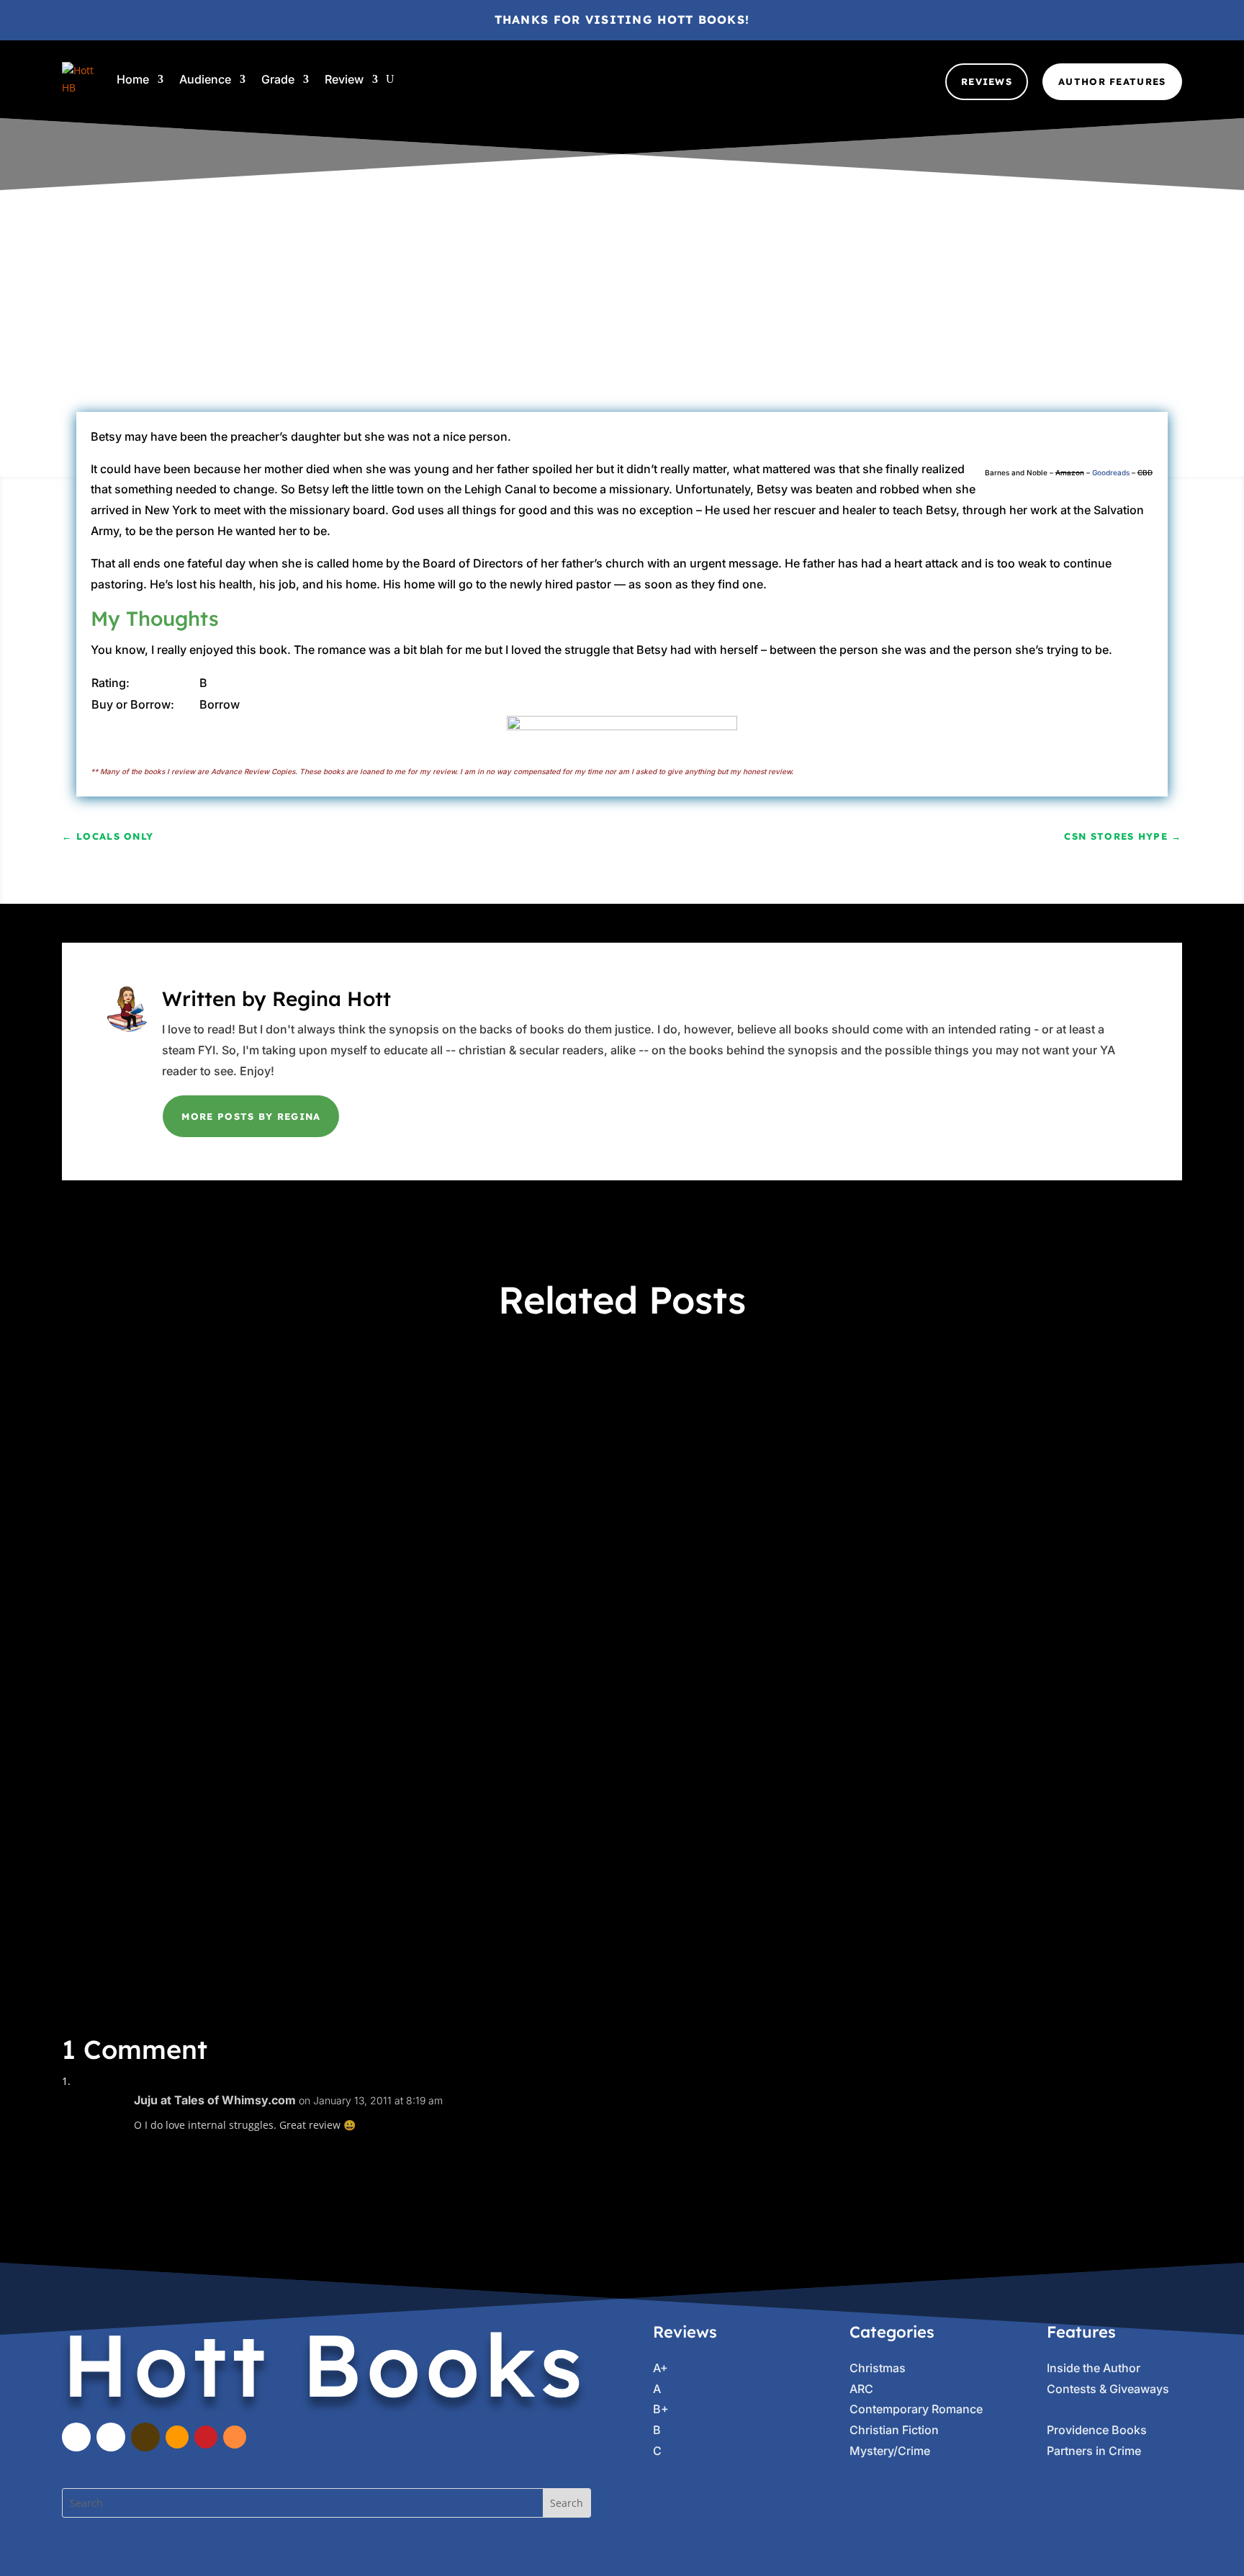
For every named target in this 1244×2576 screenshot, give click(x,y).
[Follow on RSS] (235, 2437)
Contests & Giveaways (1108, 2389)
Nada (772, 324)
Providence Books (1097, 2430)
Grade (278, 79)
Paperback (579, 1598)
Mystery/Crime (890, 2451)
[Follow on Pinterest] (206, 2437)
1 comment (861, 324)
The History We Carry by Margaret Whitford (245, 1756)
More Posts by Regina (251, 1116)
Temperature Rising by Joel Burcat (211, 1571)
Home (133, 79)
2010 (550, 324)
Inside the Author (1094, 2368)
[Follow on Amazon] (177, 2437)
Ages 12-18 (594, 324)
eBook (738, 324)
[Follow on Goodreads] (145, 2437)
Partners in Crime (630, 1413)
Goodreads (1111, 472)
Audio (353, 1413)
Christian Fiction (894, 2430)
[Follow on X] (111, 2437)
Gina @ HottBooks (417, 324)
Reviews (987, 81)
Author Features (1112, 81)
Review (344, 79)
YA (575, 1783)
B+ (711, 324)
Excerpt (427, 1413)
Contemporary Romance (916, 2409)
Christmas (878, 2368)
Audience (205, 79)
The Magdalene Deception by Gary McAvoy (243, 1386)
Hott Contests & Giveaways (517, 1413)
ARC (637, 324)
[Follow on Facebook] (76, 2437)
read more (108, 1478)
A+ (300, 1783)
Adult (320, 1413)
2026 (276, 1413)
